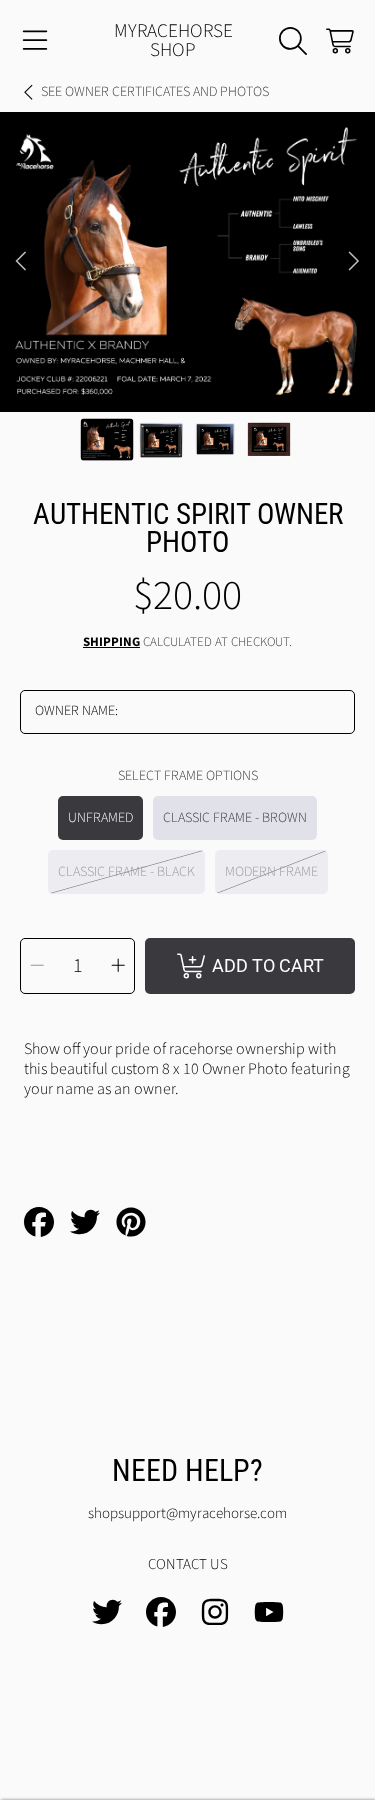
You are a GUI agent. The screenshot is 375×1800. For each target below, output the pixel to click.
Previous (21, 262)
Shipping (111, 642)
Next (354, 262)
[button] (35, 41)
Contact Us (188, 1564)
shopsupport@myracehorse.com (187, 1513)
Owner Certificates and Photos (155, 93)
